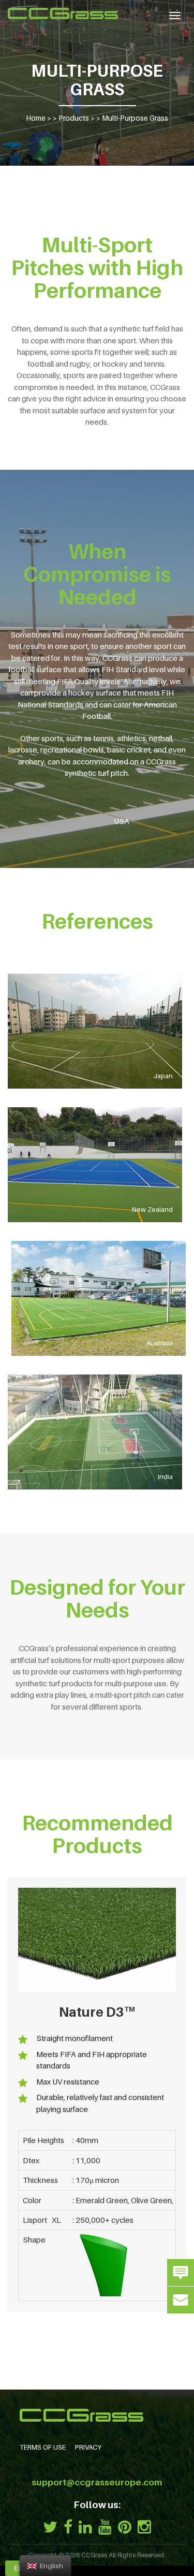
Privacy (88, 2447)
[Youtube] (105, 2527)
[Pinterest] (125, 2527)
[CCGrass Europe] (63, 13)
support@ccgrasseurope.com (97, 2482)
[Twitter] (50, 2527)
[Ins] (144, 2527)
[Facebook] (68, 2527)
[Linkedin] (85, 2527)
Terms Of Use (43, 2447)
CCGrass (94, 2555)
